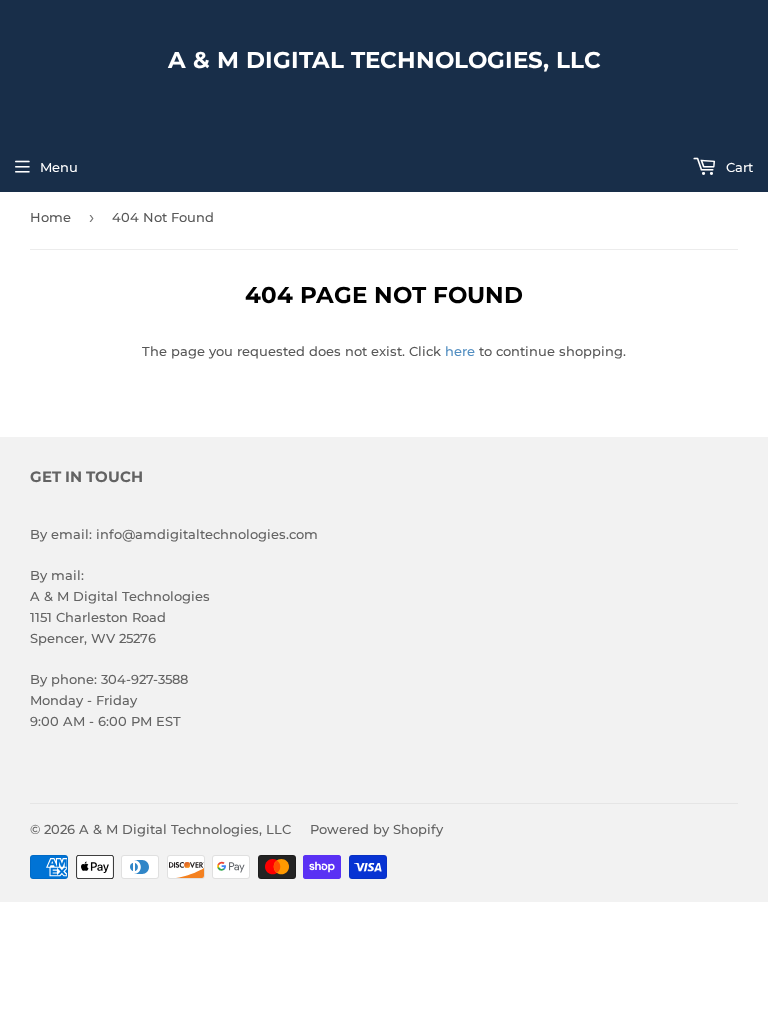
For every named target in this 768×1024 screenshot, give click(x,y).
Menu (59, 167)
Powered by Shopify (376, 829)
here (460, 351)
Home (50, 217)
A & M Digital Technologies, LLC (384, 60)
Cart (737, 167)
